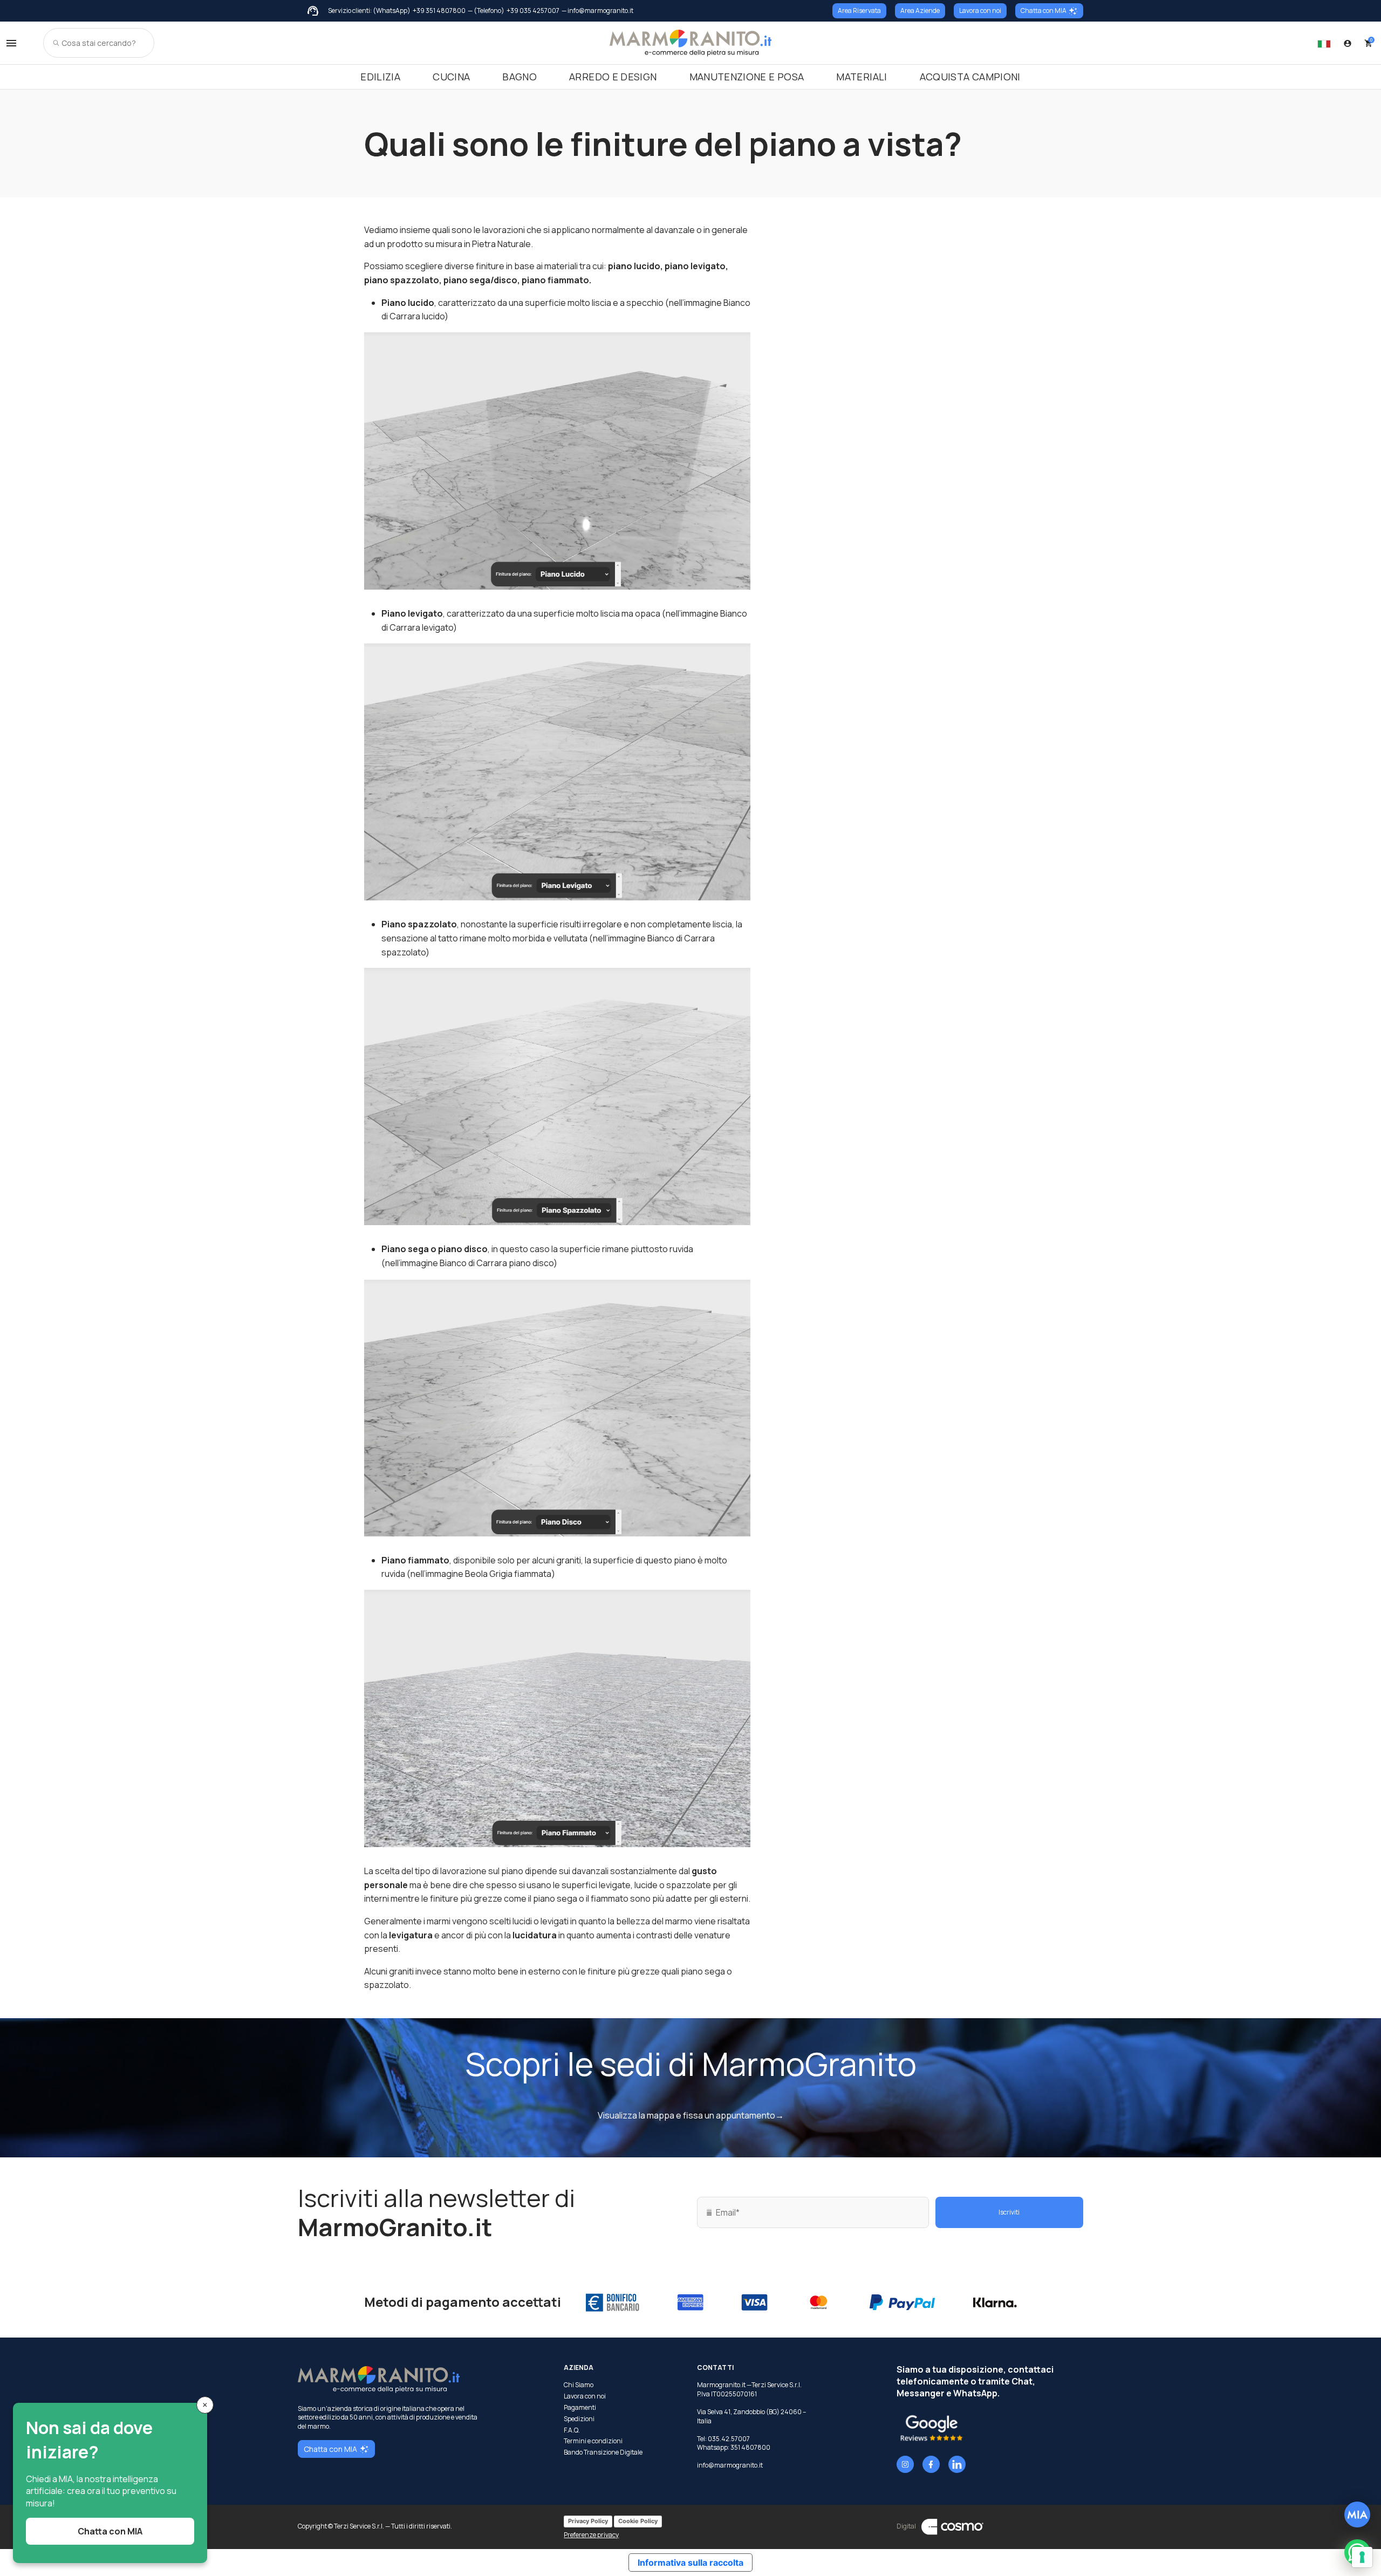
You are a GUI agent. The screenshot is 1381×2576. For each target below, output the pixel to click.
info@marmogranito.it (730, 2465)
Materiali (862, 77)
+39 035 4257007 (533, 11)
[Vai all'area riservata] (1348, 43)
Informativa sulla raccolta (690, 2563)
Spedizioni (579, 2419)
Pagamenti (580, 2408)
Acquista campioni (970, 77)
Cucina (451, 77)
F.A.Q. (572, 2430)
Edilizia (380, 77)
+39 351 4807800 (439, 11)
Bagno (519, 77)
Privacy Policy (588, 2521)
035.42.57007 (729, 2439)
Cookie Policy (638, 2521)
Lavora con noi (980, 11)
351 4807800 (750, 2447)
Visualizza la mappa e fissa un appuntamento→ (691, 2115)
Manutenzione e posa (747, 77)
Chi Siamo (579, 2385)
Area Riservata (859, 11)
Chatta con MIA (1044, 11)
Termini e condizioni (593, 2441)
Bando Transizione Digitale (603, 2452)
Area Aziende (920, 11)
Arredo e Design (613, 77)
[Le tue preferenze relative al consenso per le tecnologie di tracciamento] (1362, 2557)
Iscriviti (1009, 2212)
